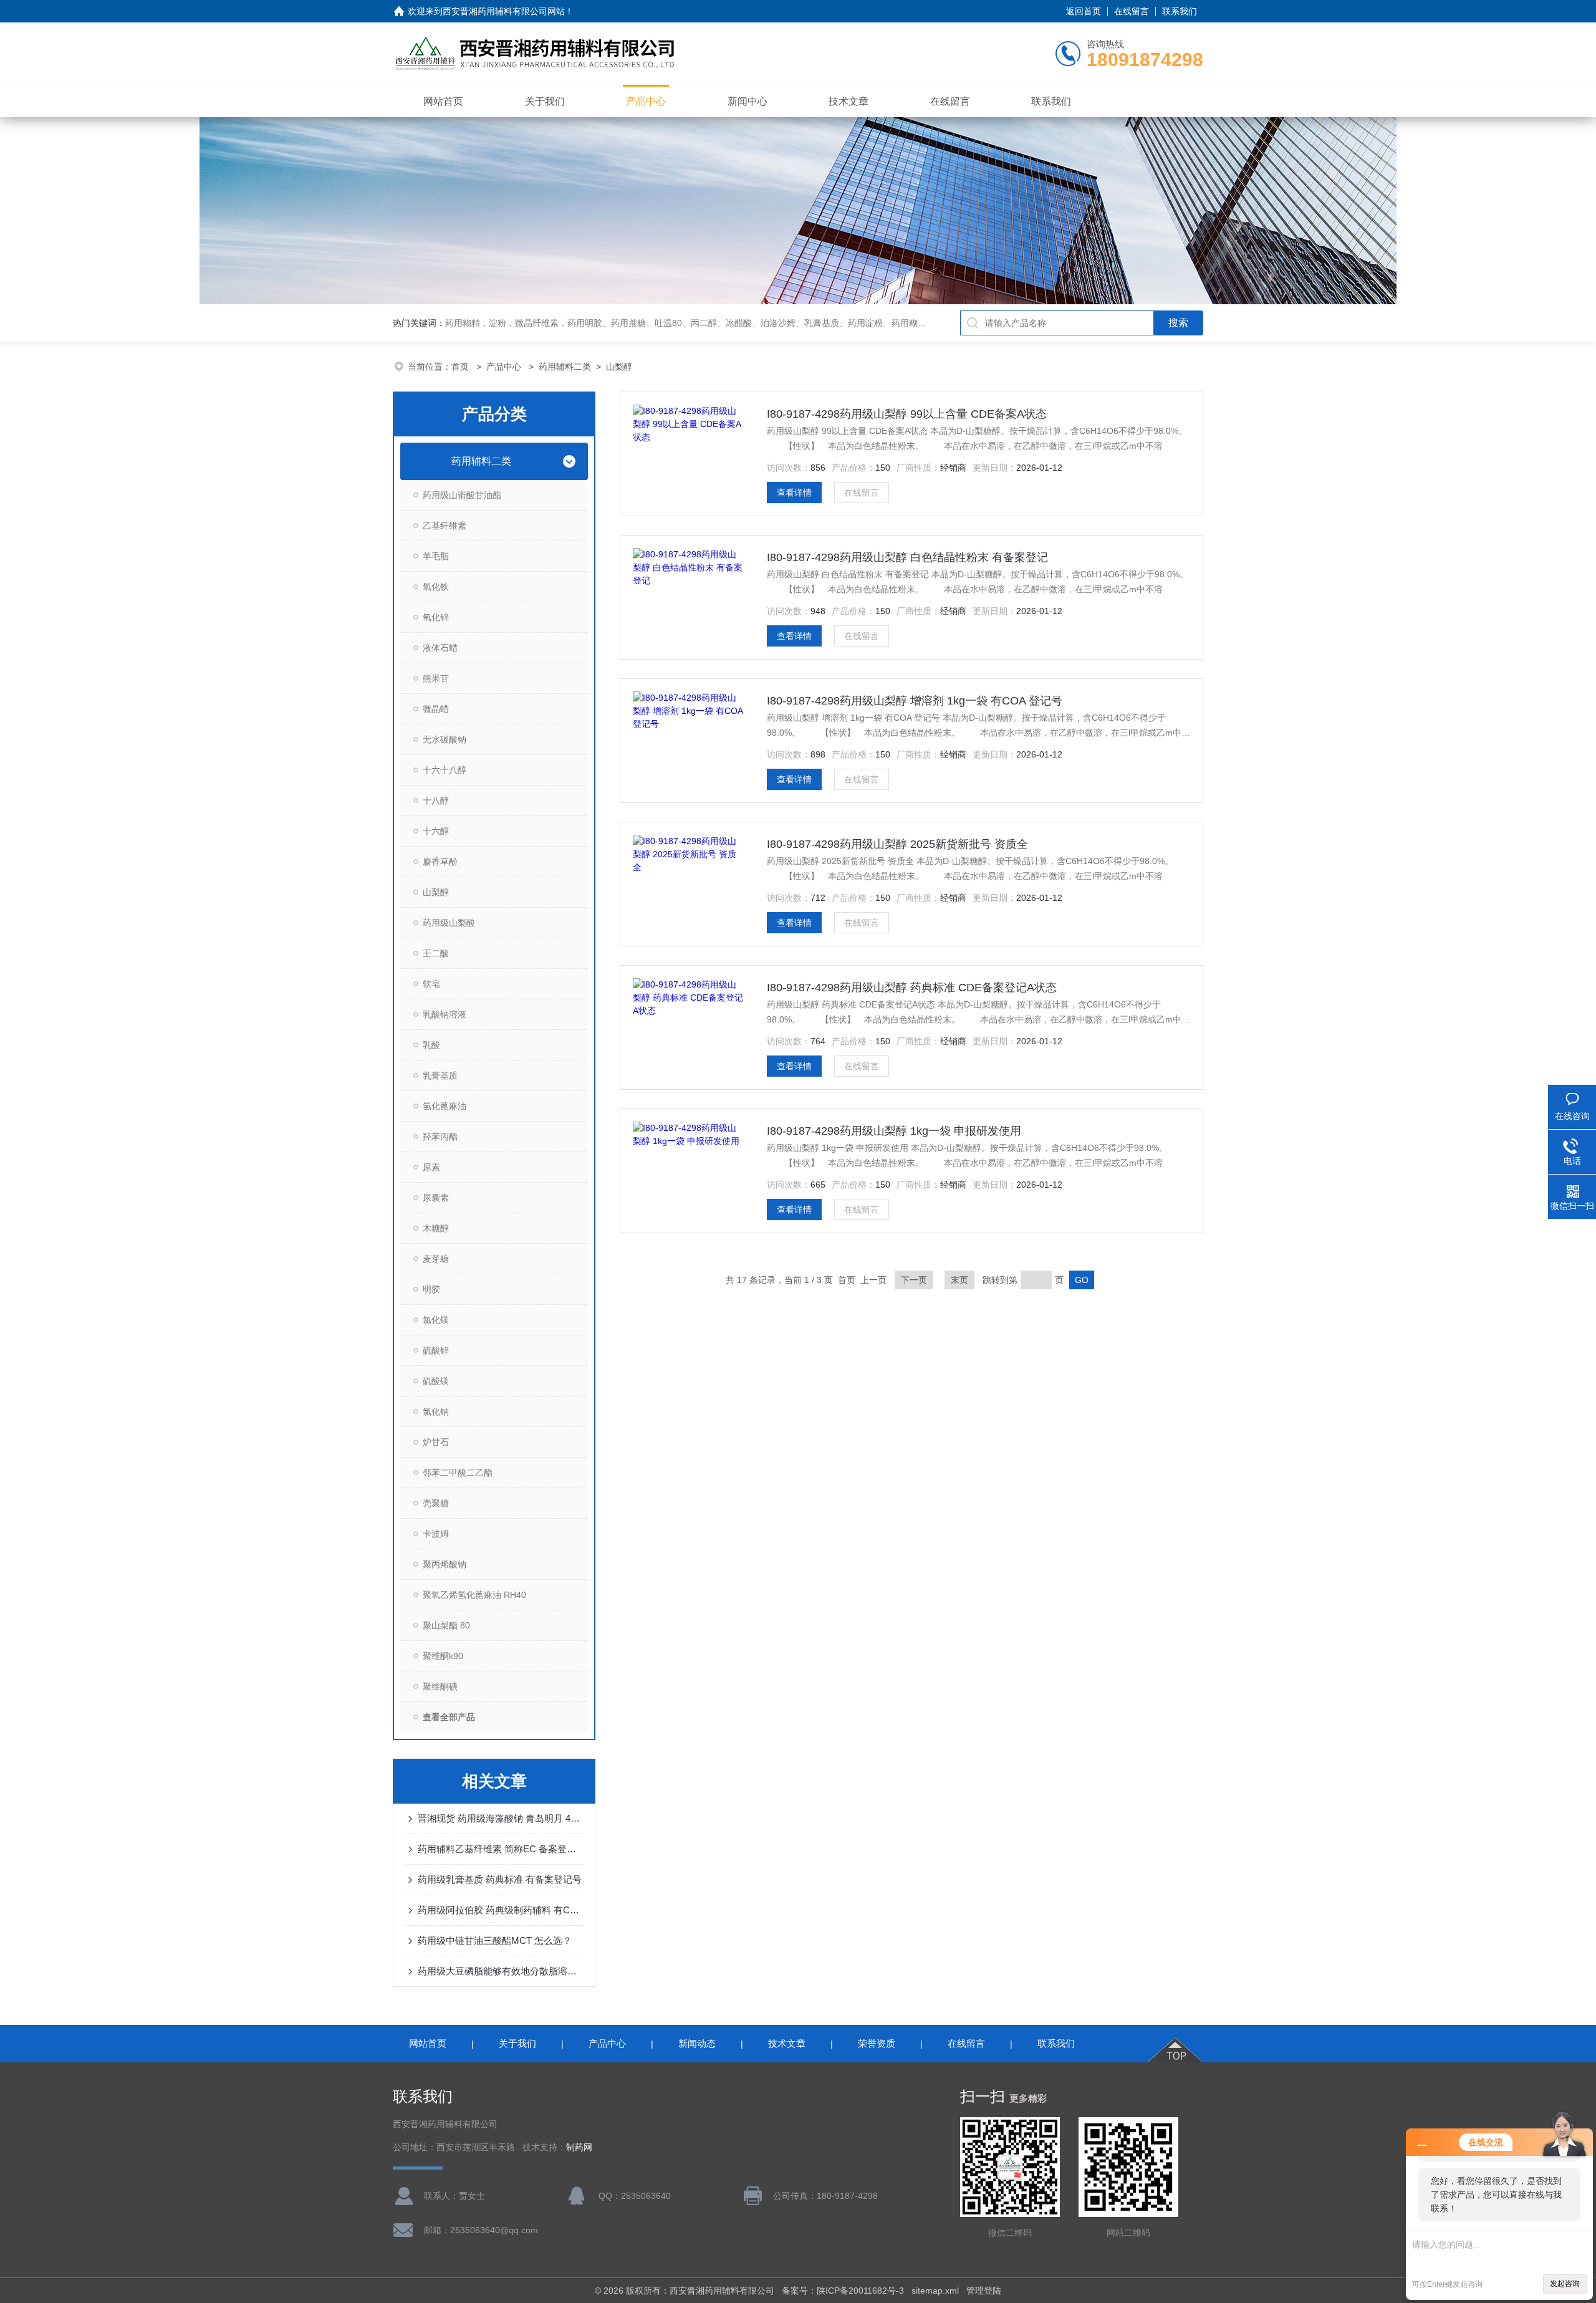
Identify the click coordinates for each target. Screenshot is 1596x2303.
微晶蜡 (436, 709)
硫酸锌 (436, 1350)
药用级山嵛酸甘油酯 (462, 495)
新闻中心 (748, 101)
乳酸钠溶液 (445, 1014)
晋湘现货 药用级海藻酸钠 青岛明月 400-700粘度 (500, 1818)
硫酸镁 (436, 1381)
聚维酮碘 (440, 1686)
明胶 (431, 1289)
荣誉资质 (877, 2043)
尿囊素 (436, 1198)
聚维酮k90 (443, 1656)
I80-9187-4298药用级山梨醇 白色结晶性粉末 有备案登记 (907, 557)
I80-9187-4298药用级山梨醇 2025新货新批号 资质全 (897, 844)
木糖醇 (436, 1228)
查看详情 (794, 493)
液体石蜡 (440, 648)
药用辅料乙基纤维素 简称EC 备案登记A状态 (500, 1849)
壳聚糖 (436, 1503)
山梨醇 (619, 367)
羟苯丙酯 (440, 1137)
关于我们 (545, 101)
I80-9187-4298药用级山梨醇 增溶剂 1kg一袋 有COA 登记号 (915, 701)
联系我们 (1180, 11)
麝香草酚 (440, 862)
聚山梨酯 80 (446, 1625)
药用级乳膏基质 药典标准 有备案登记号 (500, 1879)
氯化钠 (436, 1411)
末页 (959, 1280)
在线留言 (1132, 11)
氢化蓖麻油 (445, 1106)
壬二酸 (436, 953)
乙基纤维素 (445, 526)
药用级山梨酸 (449, 923)
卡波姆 (436, 1534)
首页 (461, 367)
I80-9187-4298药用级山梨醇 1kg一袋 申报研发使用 (894, 1131)
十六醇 (436, 831)
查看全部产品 (449, 1717)
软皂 (431, 984)
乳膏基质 (440, 1075)
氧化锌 (436, 617)
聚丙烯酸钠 (445, 1564)
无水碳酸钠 (445, 739)
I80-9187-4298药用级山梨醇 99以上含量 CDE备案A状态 (907, 414)
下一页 (914, 1280)
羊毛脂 (436, 556)
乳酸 (431, 1045)
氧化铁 (436, 587)
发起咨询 (1565, 2284)
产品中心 (646, 101)
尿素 (431, 1167)
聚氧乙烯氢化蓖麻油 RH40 (474, 1595)
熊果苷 (436, 678)
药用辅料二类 (565, 367)
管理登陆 (984, 2291)
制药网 (579, 2147)
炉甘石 (436, 1442)
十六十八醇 (445, 770)
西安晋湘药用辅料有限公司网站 (504, 11)
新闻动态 (697, 2043)
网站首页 (443, 101)
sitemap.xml (935, 2291)
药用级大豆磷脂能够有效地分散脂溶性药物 (500, 1971)
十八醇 (436, 801)
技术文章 (848, 101)
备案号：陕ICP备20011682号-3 (843, 2291)
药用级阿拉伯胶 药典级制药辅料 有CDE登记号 (500, 1910)
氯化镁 (436, 1320)
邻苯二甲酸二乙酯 (458, 1473)
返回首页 (1084, 11)
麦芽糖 (436, 1259)
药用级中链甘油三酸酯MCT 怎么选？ (495, 1940)
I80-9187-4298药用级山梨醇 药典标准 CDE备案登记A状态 (912, 988)
